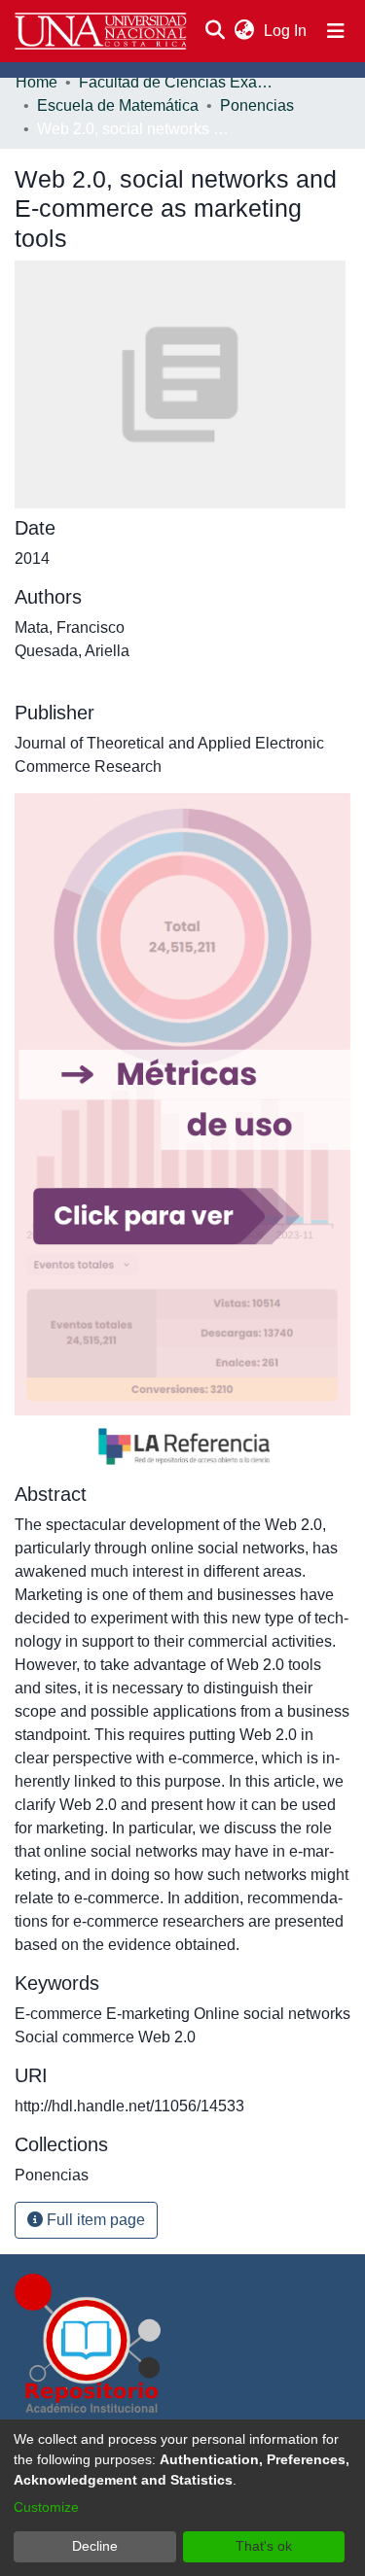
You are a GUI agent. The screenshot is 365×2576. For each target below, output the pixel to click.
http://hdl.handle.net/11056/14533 (129, 2106)
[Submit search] (215, 31)
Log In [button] (286, 31)
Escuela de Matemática (118, 105)
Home (36, 82)
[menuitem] (244, 31)
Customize (46, 2507)
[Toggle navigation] (336, 31)
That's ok (264, 2546)
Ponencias (257, 105)
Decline (95, 2546)
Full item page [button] (94, 2220)
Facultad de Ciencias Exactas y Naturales (176, 82)
